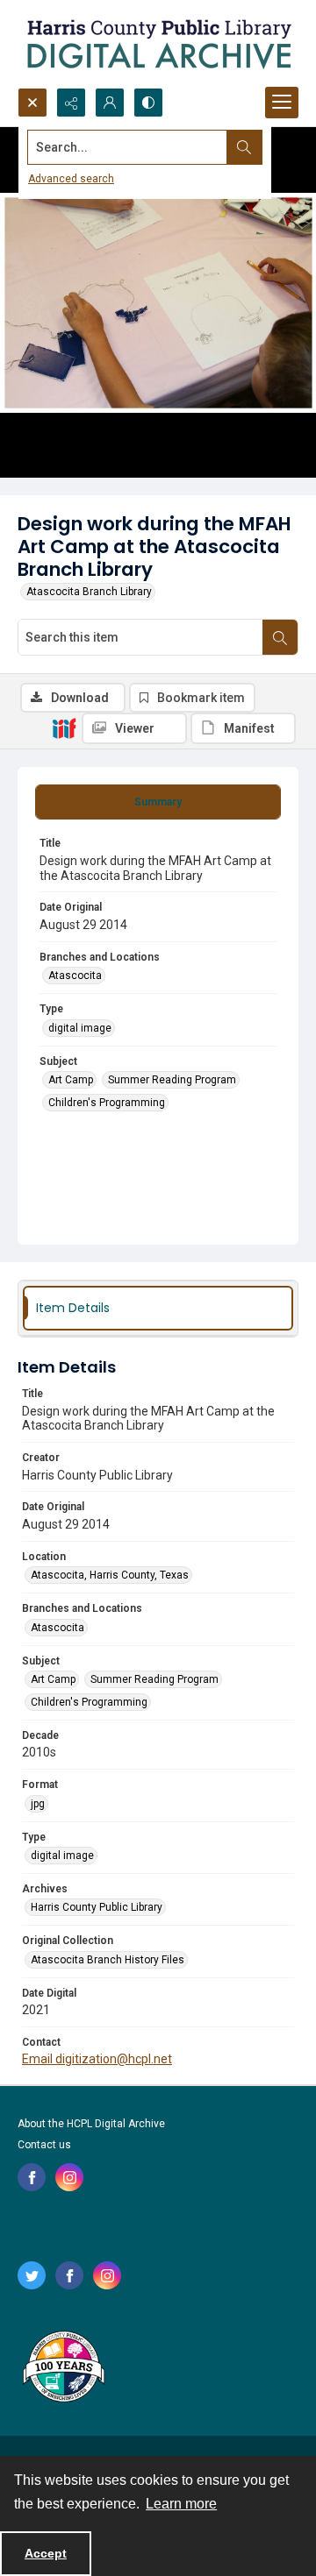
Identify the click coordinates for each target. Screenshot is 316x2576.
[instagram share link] (69, 2177)
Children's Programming (107, 1103)
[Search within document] (280, 637)
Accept (46, 2553)
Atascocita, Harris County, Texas (110, 1575)
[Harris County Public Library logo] (63, 2368)
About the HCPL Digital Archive (91, 2124)
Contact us (44, 2145)
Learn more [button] (181, 2504)
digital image (80, 1028)
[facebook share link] (32, 2177)
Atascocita (75, 976)
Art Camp (71, 1080)
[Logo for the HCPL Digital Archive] (158, 44)
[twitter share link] (32, 2275)
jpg (38, 1804)
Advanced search (71, 179)
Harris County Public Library (97, 1907)
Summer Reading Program (172, 1080)
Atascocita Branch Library (89, 592)
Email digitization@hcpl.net (97, 2059)
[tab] (158, 802)
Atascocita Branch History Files (108, 1960)
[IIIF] (64, 727)
